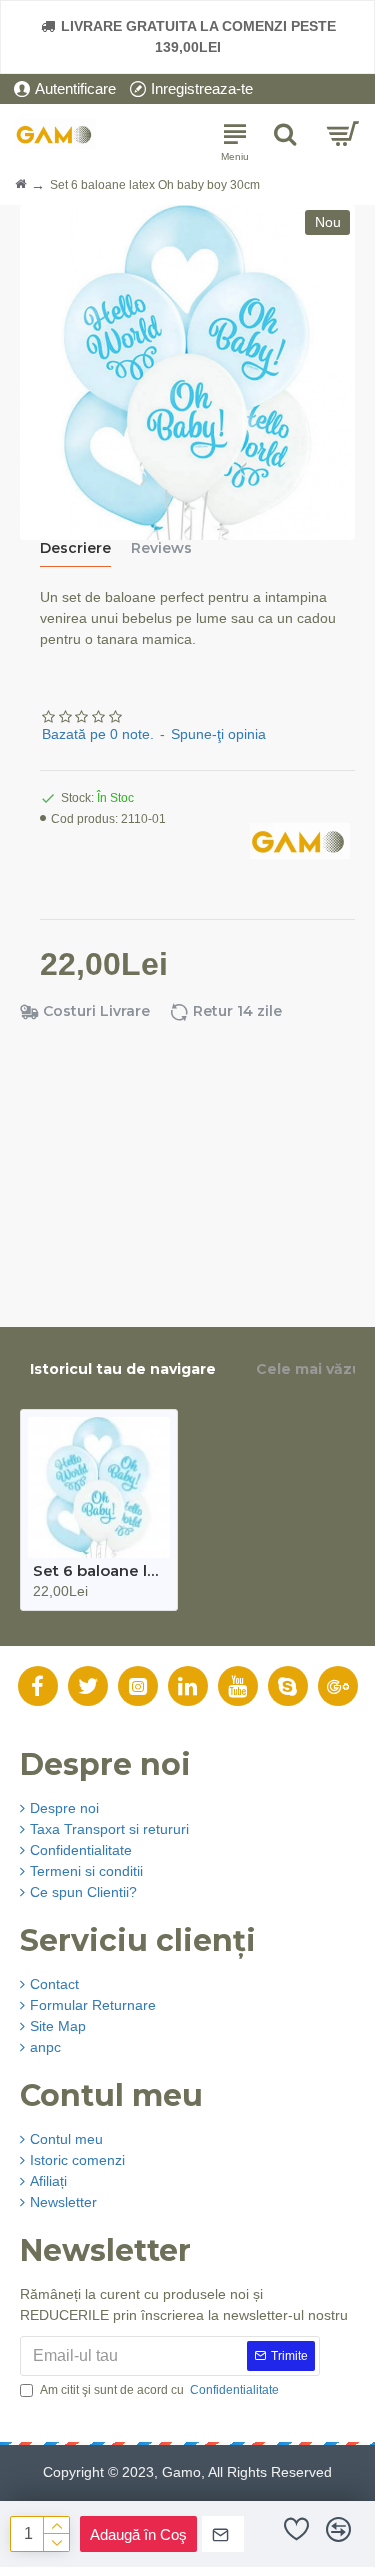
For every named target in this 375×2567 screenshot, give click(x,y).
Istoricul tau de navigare (123, 1369)
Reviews (161, 548)
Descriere (75, 548)
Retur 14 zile (237, 1011)
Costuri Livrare (96, 1011)
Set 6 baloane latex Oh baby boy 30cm (99, 1571)
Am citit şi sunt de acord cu (159, 2390)
